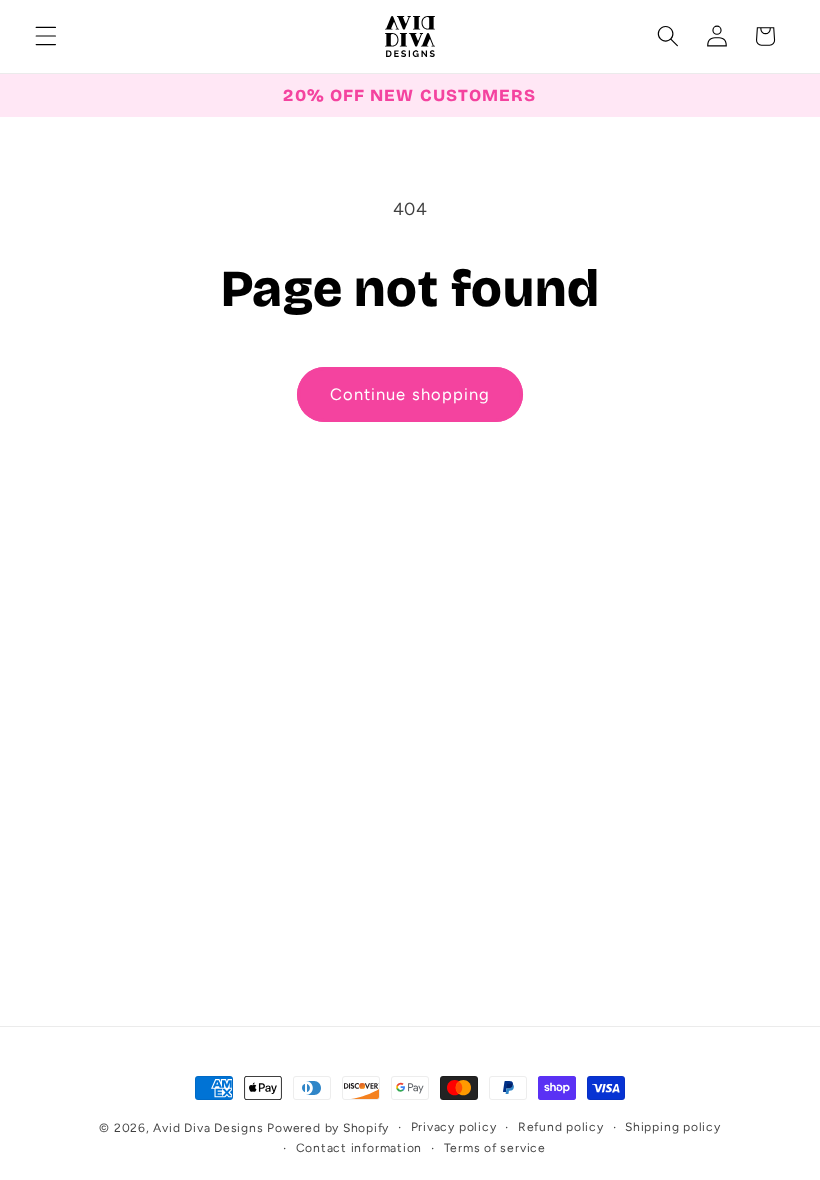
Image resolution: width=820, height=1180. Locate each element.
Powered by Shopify (328, 1128)
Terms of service (495, 1148)
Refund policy (561, 1127)
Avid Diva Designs (208, 1128)
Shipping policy (673, 1127)
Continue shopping (410, 394)
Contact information (359, 1148)
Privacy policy (454, 1127)
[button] (46, 36)
